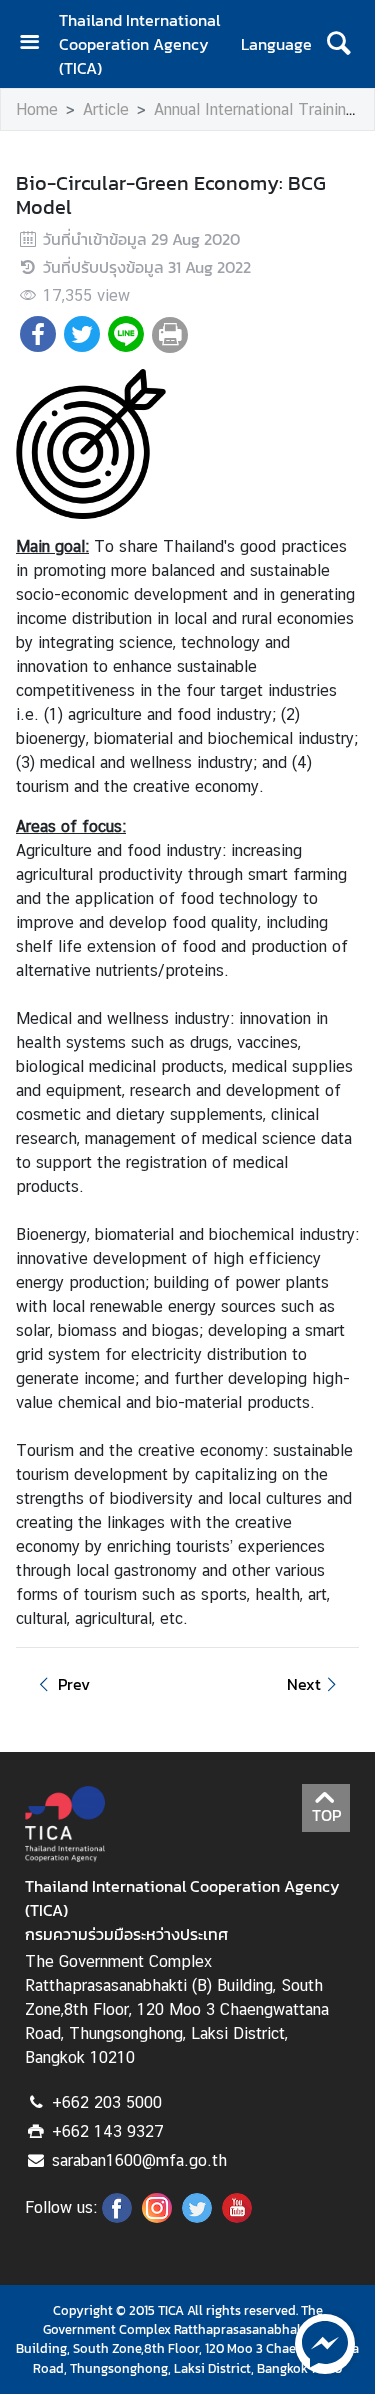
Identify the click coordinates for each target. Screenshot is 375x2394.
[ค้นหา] (338, 44)
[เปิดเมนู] (37, 44)
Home (37, 109)
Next (304, 1684)
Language (276, 44)
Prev (74, 1684)
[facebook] (117, 2217)
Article (106, 109)
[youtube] (237, 2217)
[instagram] (157, 2217)
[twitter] (197, 2217)
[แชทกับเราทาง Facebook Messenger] (325, 2342)
